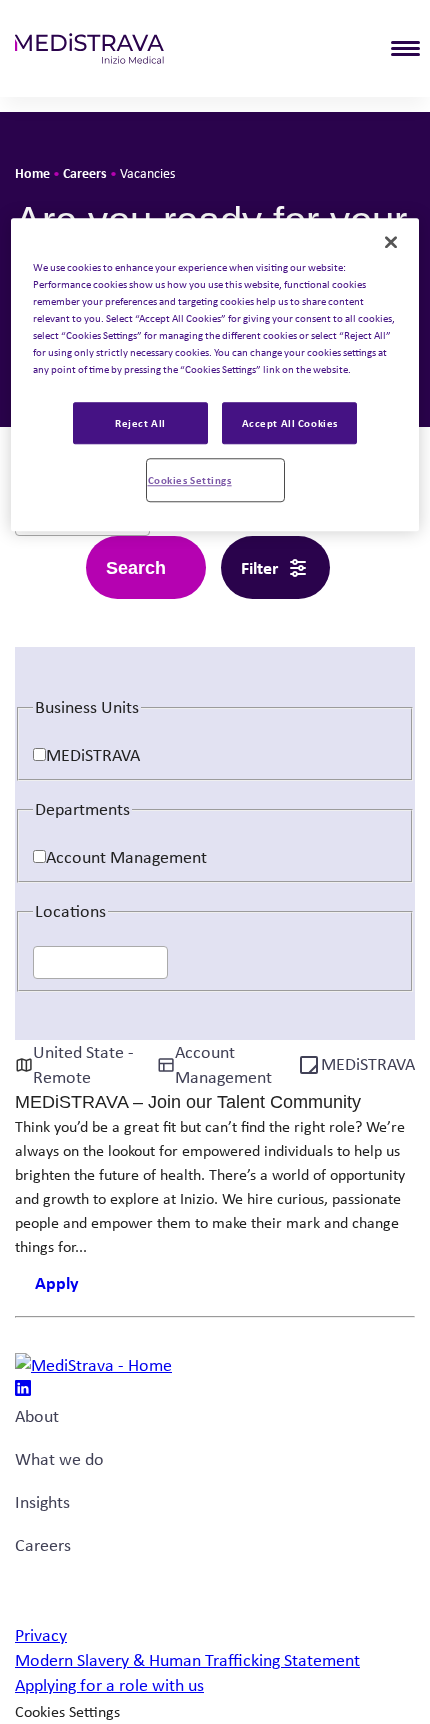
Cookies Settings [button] (67, 1711)
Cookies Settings (190, 479)
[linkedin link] (23, 1390)
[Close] (391, 242)
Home (32, 172)
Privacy (41, 1635)
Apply (57, 1282)
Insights (42, 1502)
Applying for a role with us (109, 1685)
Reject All (140, 422)
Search (136, 568)
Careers (85, 172)
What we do (59, 1459)
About (37, 1416)
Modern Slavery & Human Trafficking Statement (187, 1660)
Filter (259, 567)
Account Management (126, 857)
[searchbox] (46, 964)
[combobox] (100, 962)
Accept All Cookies (290, 422)
